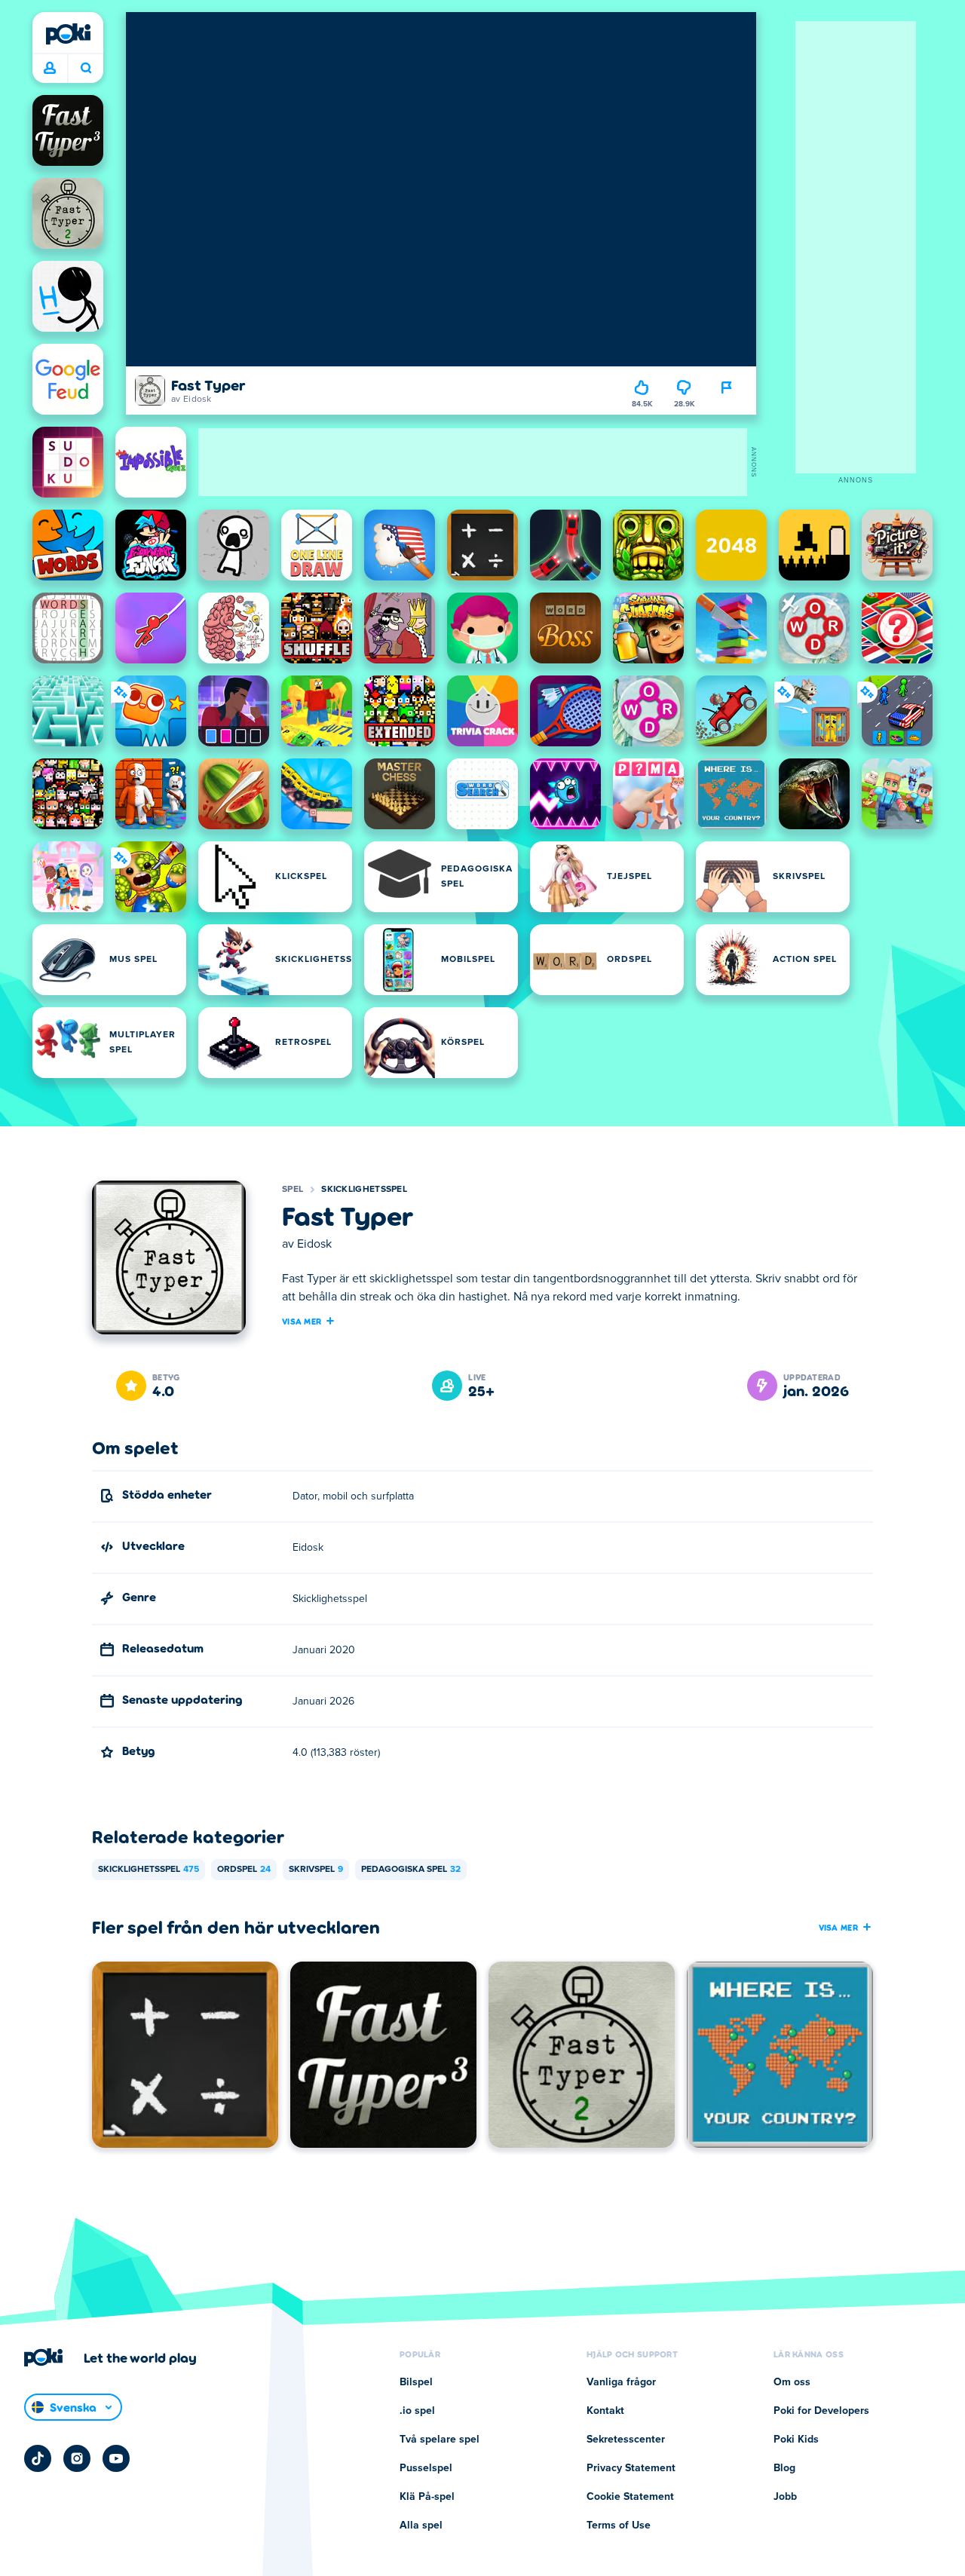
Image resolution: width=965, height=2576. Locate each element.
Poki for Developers (821, 2411)
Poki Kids (796, 2440)
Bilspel (416, 2382)
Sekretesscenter (626, 2440)
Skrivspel (316, 1870)
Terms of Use (619, 2525)
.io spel (417, 2411)
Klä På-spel (427, 2497)
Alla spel (421, 2525)
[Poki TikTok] (38, 2458)
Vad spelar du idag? (86, 69)
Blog (784, 2468)
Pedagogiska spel (411, 1870)
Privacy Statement (631, 2468)
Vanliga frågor (621, 2382)
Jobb (785, 2497)
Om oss (792, 2382)
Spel (293, 1190)
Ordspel (244, 1870)
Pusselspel (426, 2468)
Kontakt (605, 2411)
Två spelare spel (440, 2440)
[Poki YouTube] (116, 2458)
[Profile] (50, 69)
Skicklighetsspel (364, 1190)
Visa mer (302, 1321)
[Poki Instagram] (77, 2458)
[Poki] (68, 34)
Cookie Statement (630, 2497)
